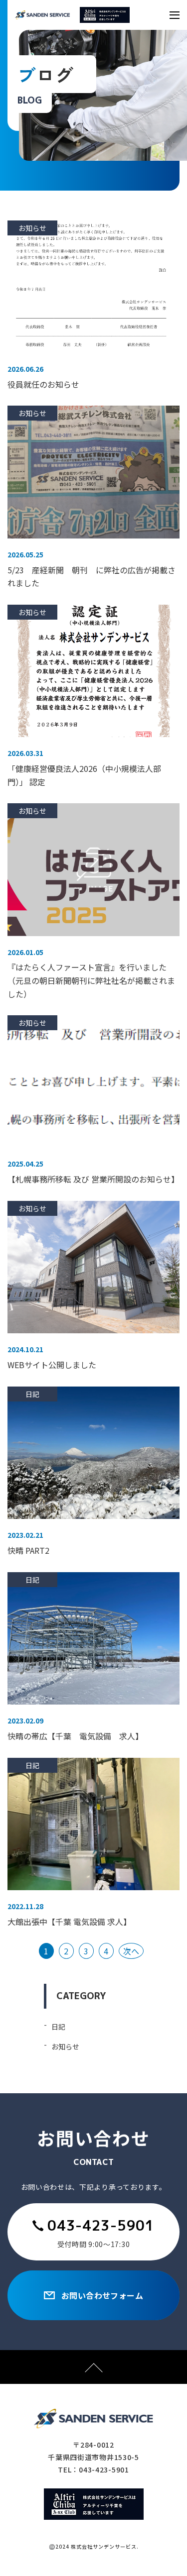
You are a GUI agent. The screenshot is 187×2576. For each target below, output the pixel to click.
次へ (131, 1951)
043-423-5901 (101, 2225)
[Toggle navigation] (175, 15)
